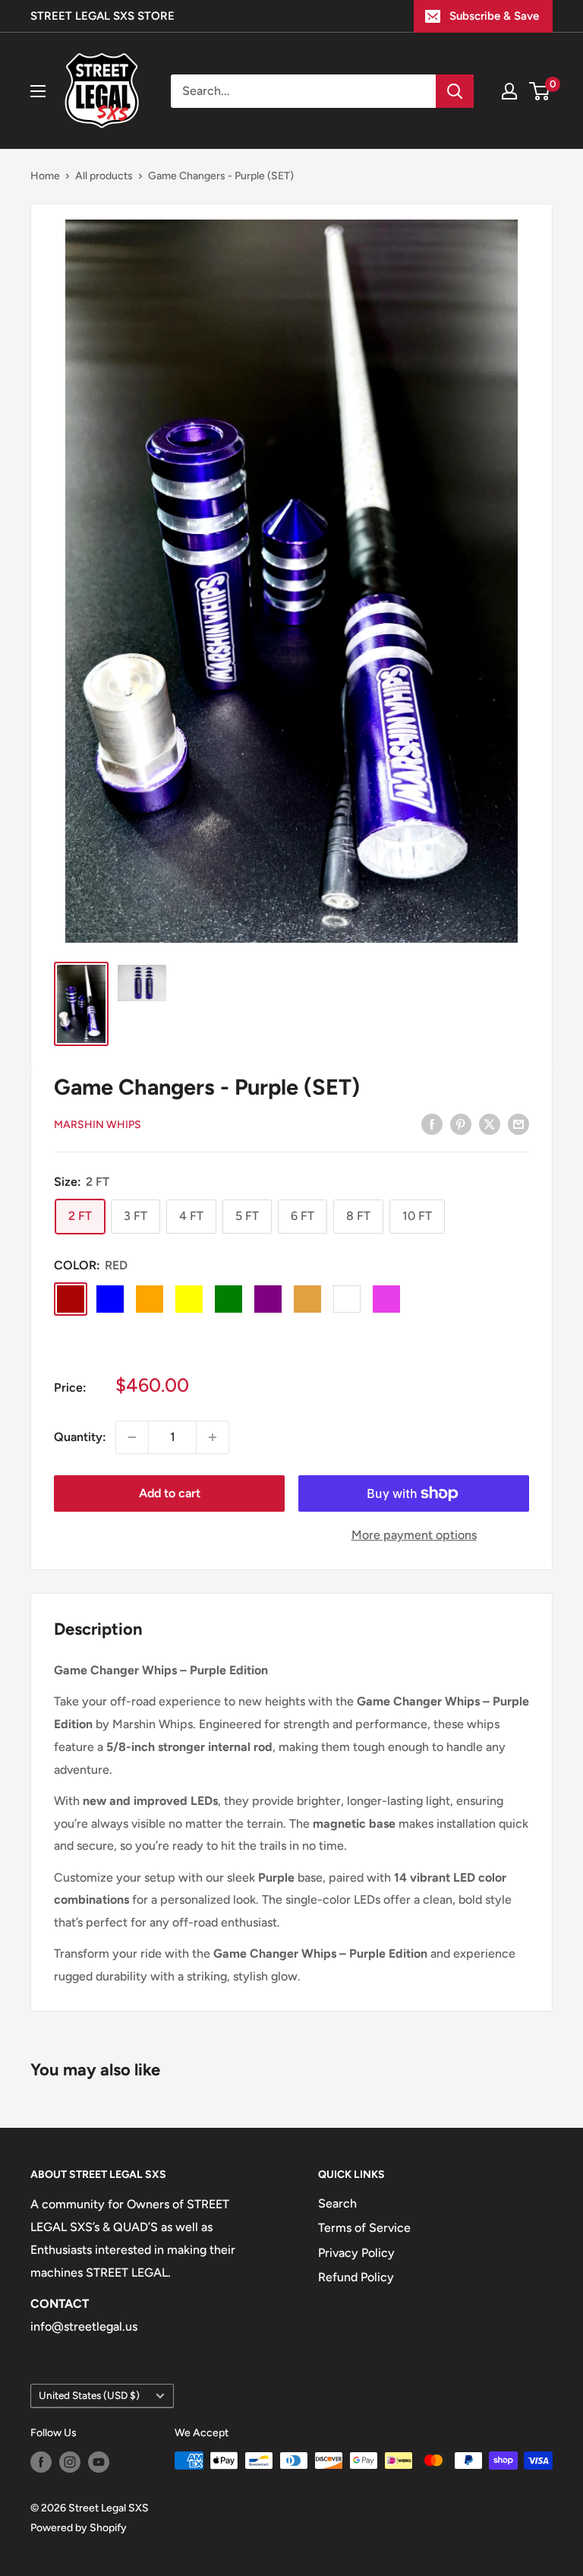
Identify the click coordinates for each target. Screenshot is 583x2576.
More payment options (414, 1535)
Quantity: (80, 1437)
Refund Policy (356, 2277)
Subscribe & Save (494, 16)
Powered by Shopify (79, 2528)
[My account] (509, 91)
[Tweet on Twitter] (490, 1124)
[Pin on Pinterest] (461, 1124)
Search (337, 2203)
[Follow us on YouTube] (99, 2462)
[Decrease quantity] (132, 1437)
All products (104, 176)
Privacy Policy (356, 2253)
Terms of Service (364, 2228)
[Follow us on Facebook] (41, 2462)
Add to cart (170, 1493)
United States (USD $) (89, 2395)
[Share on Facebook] (432, 1124)
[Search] (455, 91)
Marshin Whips (98, 1125)
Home (45, 176)
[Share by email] (518, 1124)
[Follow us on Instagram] (70, 2462)
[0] (540, 91)
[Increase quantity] (213, 1437)
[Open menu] (38, 91)
